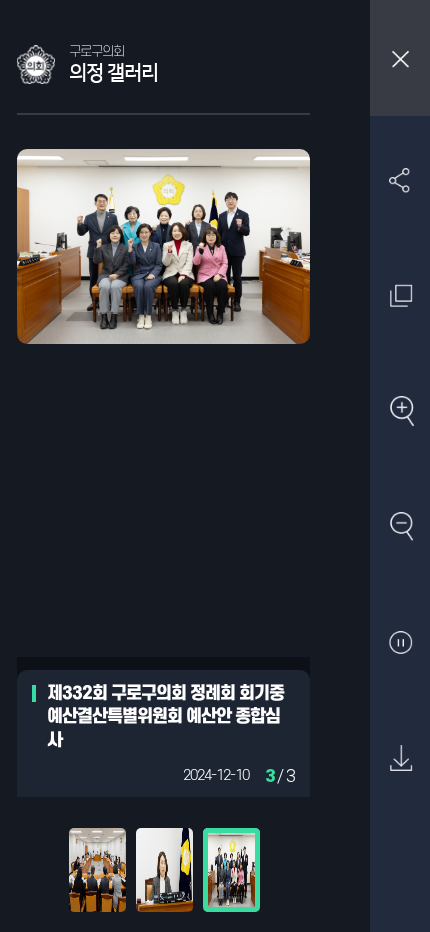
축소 (400, 527)
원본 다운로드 (400, 758)
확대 (400, 411)
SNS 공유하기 (400, 180)
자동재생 (400, 643)
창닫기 (400, 58)
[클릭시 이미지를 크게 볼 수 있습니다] (97, 870)
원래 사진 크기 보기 (400, 296)
